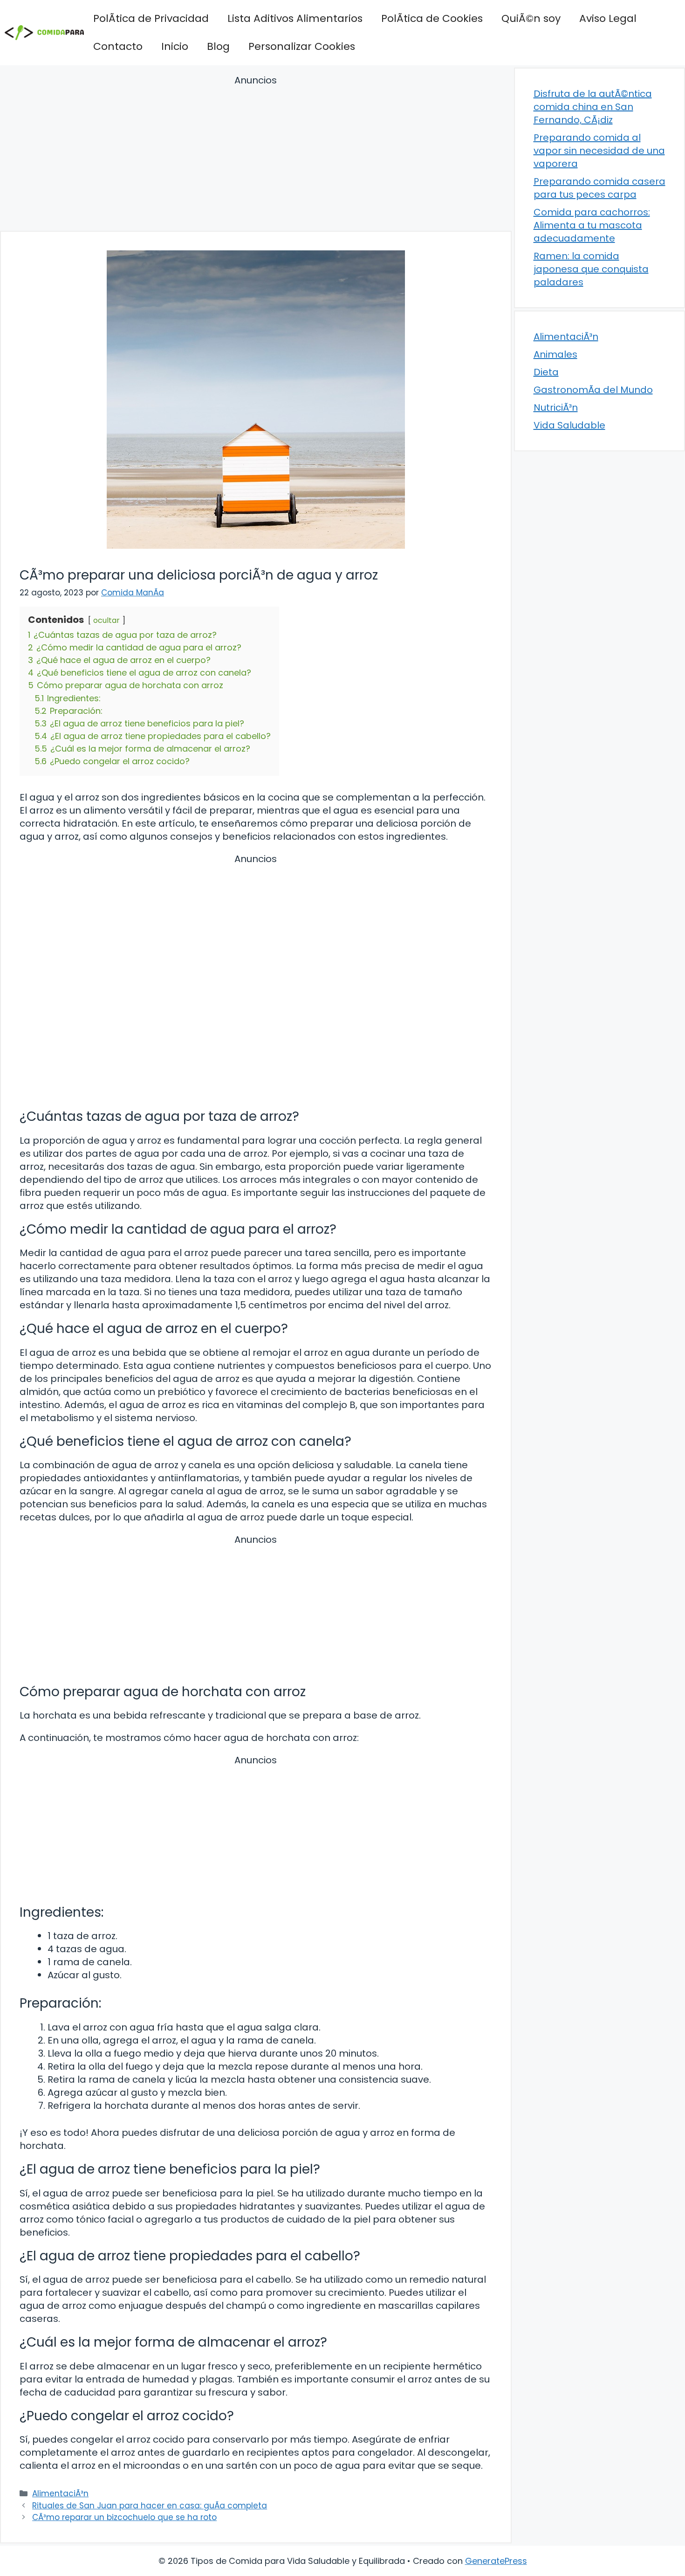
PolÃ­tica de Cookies (432, 18)
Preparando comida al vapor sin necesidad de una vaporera (599, 151)
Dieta (546, 372)
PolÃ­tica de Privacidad (151, 18)
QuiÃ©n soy (531, 18)
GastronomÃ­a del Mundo (593, 390)
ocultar (106, 620)
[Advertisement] (256, 155)
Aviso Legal (608, 18)
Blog (218, 46)
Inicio (175, 46)
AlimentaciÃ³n (60, 2493)
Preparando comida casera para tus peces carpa (599, 188)
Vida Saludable (569, 425)
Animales (555, 354)
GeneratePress (496, 2561)
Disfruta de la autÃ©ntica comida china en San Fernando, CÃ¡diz (593, 107)
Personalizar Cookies (302, 46)
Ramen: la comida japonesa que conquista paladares (591, 269)
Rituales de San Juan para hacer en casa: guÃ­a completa (150, 2506)
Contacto (118, 46)
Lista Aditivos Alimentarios (295, 18)
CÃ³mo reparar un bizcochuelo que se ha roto (124, 2517)
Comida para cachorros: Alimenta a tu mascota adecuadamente (592, 225)
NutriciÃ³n (556, 407)
